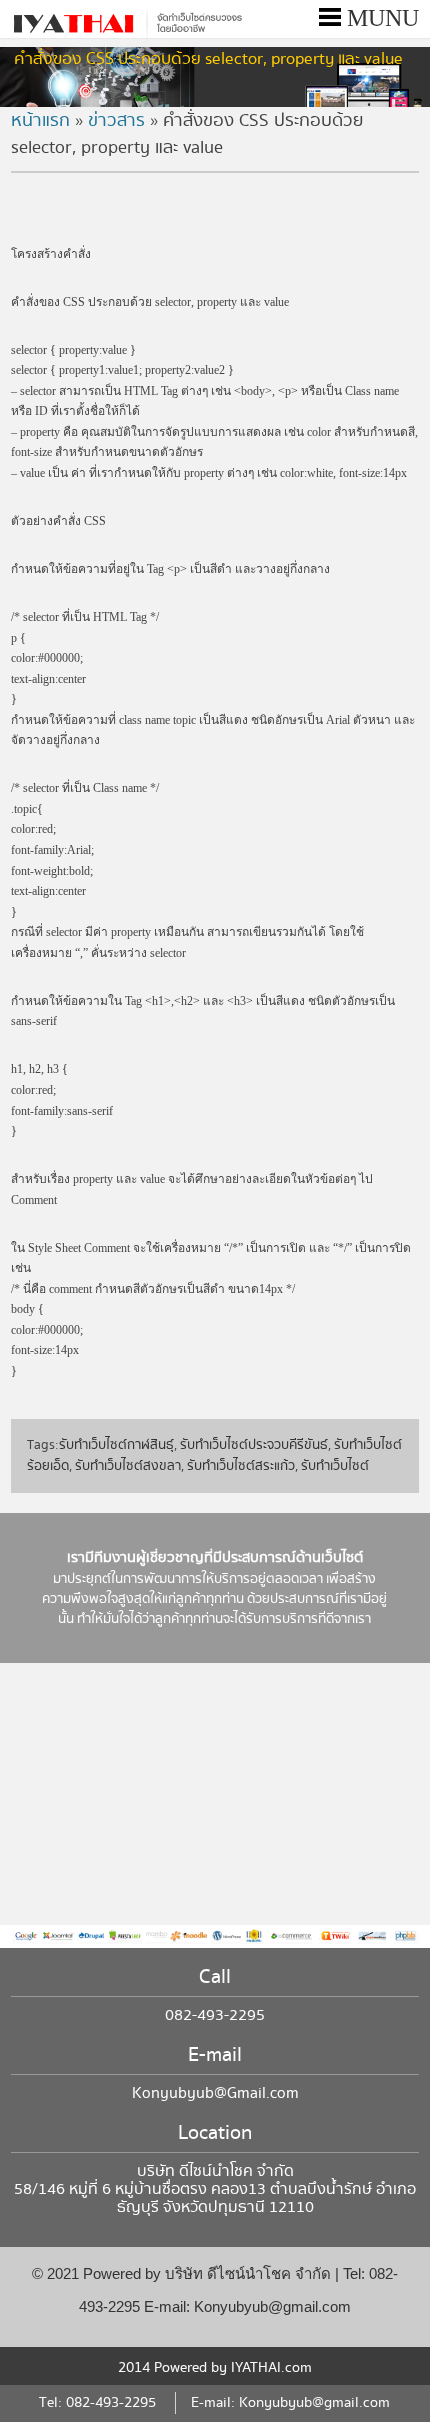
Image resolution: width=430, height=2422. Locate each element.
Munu (380, 18)
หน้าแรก (40, 120)
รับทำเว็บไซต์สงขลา (128, 1466)
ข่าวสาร (116, 120)
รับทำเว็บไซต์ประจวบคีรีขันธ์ (254, 1445)
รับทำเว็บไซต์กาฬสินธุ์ (116, 1445)
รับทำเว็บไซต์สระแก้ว (241, 1466)
